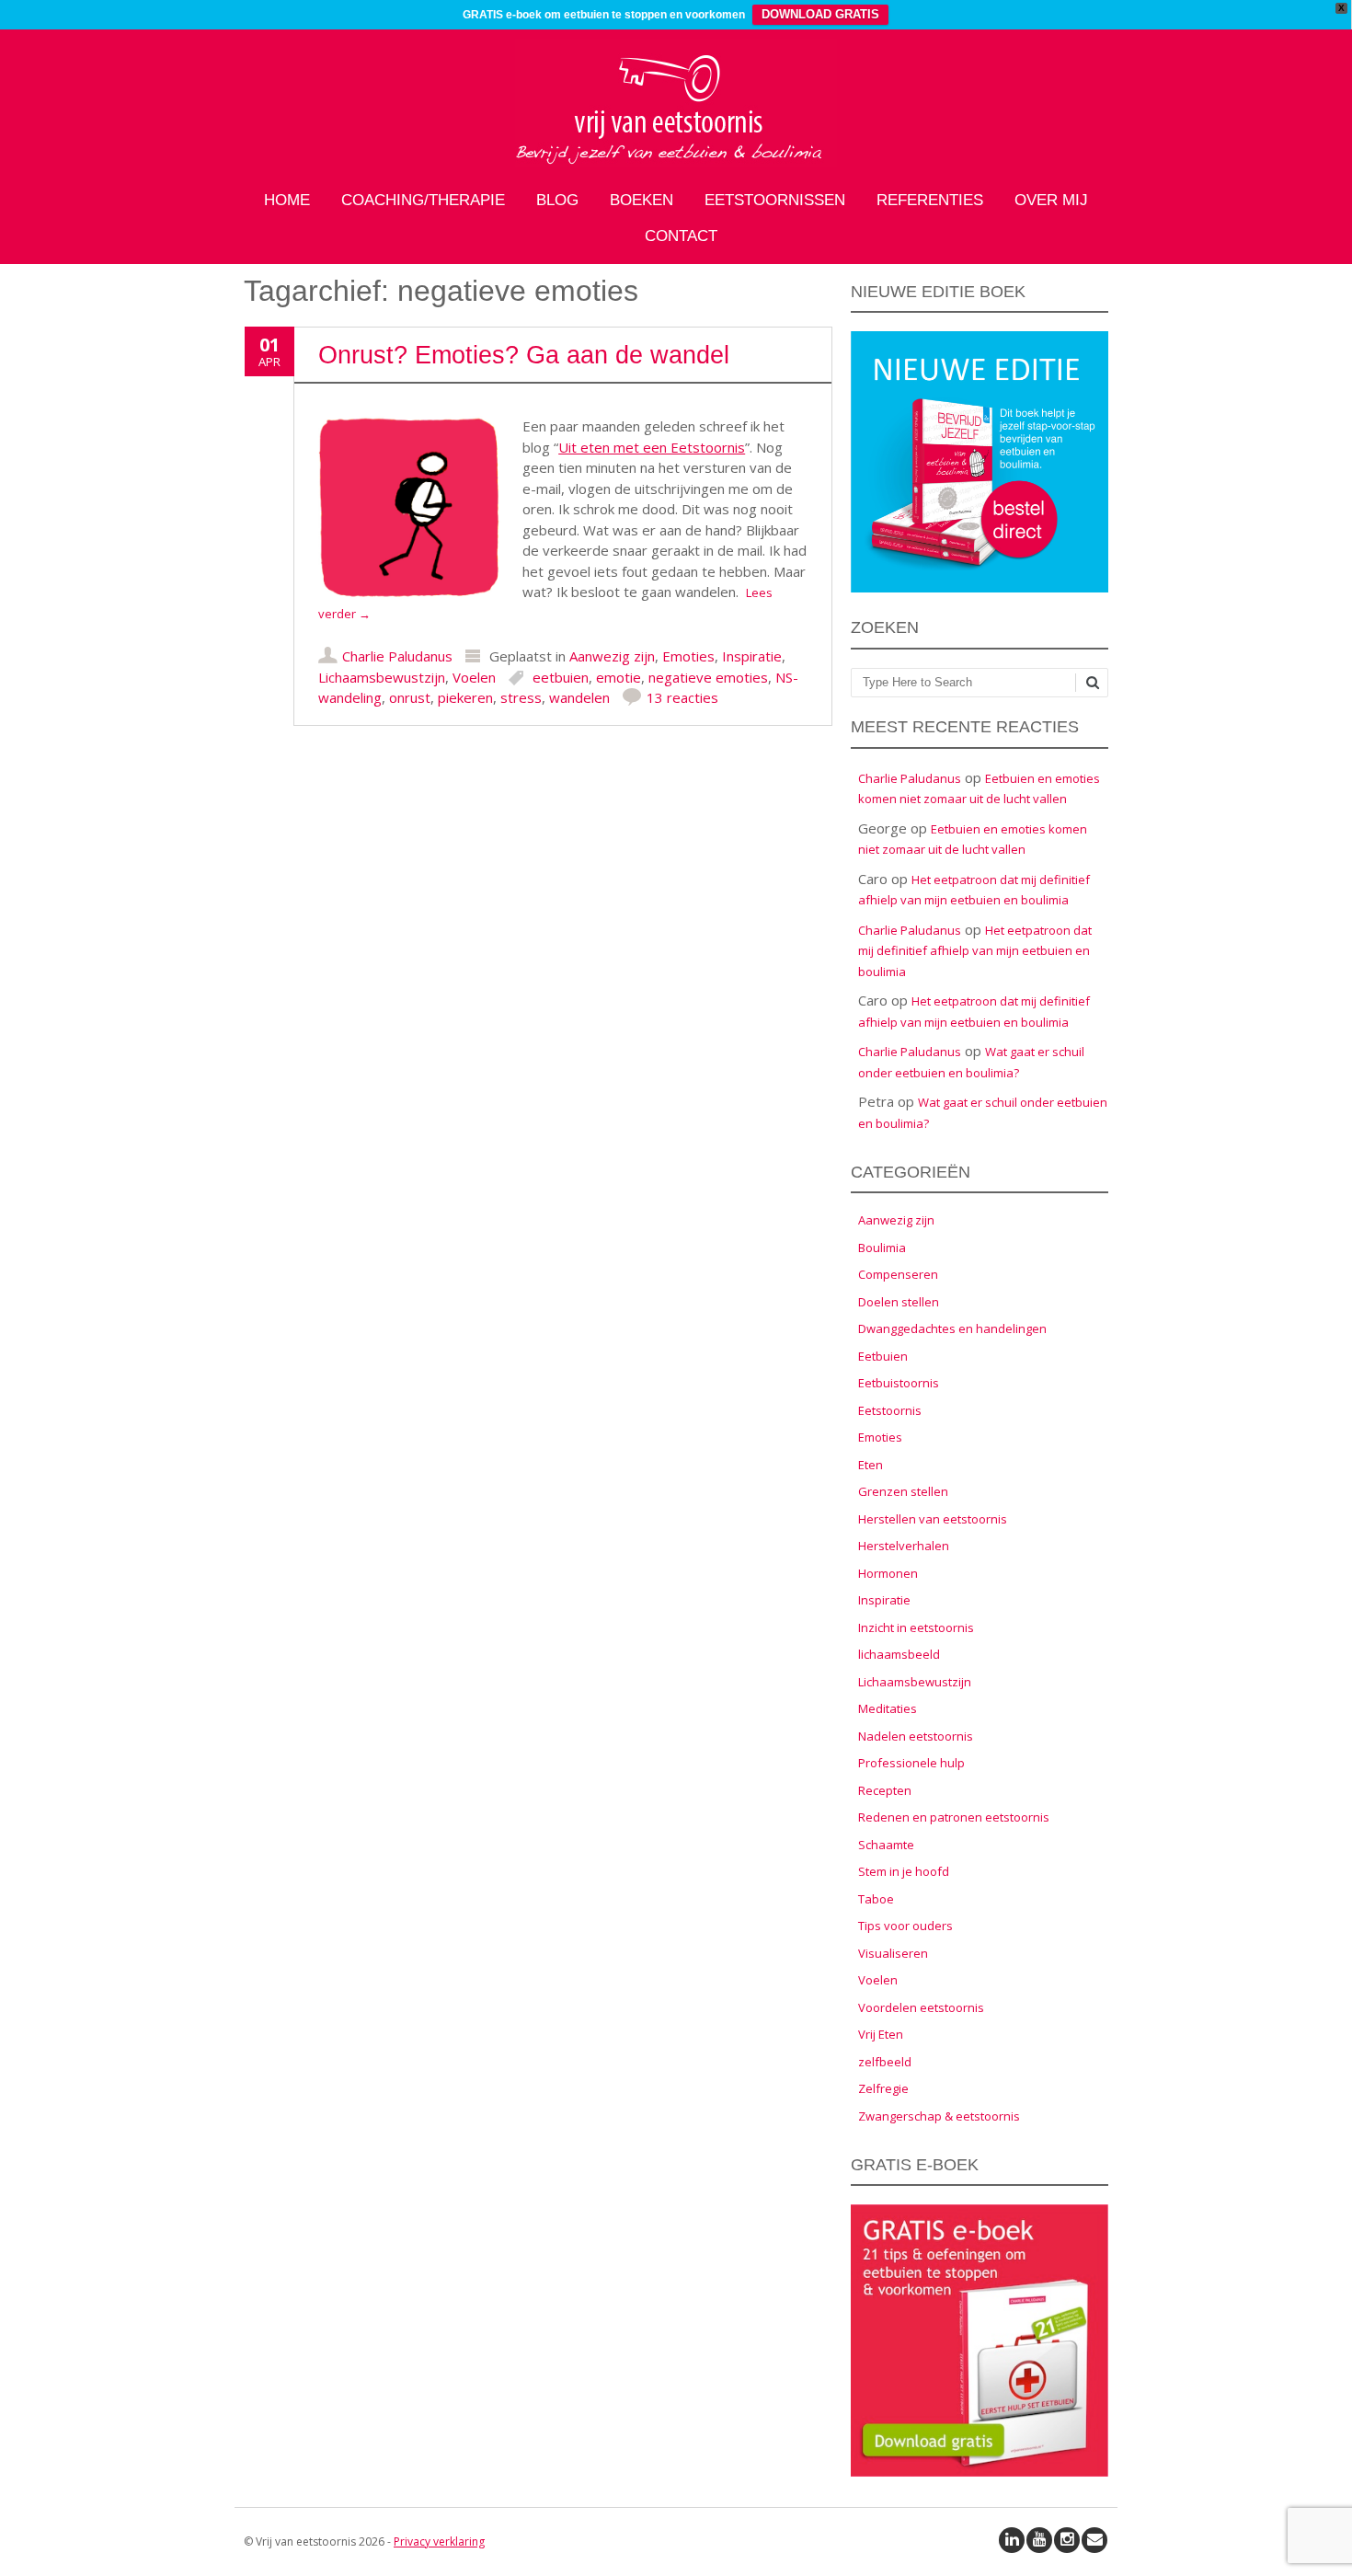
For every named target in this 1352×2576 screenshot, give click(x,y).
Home (287, 200)
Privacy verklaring (439, 2541)
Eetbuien (883, 1356)
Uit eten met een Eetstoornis (652, 447)
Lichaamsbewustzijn (382, 677)
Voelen (474, 677)
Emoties (688, 656)
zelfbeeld (885, 2062)
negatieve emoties (708, 677)
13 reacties (682, 697)
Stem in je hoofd (904, 1871)
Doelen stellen (899, 1302)
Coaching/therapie (423, 200)
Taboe (876, 1899)
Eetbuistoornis (899, 1383)
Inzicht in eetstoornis (916, 1627)
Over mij (1051, 200)
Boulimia (882, 1248)
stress (521, 697)
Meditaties (888, 1708)
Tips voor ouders (905, 1926)
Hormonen (888, 1573)
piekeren (465, 697)
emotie (619, 677)
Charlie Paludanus (397, 656)
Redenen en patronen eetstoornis (954, 1817)
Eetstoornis (890, 1410)
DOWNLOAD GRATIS (820, 14)
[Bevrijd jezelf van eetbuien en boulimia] (676, 162)
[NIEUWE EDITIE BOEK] (980, 588)
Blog (557, 200)
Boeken (642, 200)
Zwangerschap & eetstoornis (939, 2116)
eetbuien (561, 677)
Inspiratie (752, 656)
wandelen (579, 697)
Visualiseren (893, 1953)
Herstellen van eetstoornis (933, 1519)
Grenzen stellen (903, 1491)
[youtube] (1039, 2540)
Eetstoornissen (775, 200)
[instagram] (1067, 2540)
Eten (871, 1465)
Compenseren (898, 1274)
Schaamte (886, 1845)
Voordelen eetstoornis (921, 2007)
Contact (681, 236)
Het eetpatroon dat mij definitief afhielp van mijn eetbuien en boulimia (975, 951)
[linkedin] (1012, 2540)
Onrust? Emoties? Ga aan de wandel (524, 355)
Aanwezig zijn (612, 656)
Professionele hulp (911, 1763)
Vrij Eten (881, 2034)
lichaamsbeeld (899, 1654)
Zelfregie (883, 2088)
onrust (410, 697)
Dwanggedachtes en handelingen (952, 1328)
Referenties (930, 200)
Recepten (885, 1790)
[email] (1094, 2540)
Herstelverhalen (904, 1546)
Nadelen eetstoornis (916, 1736)
